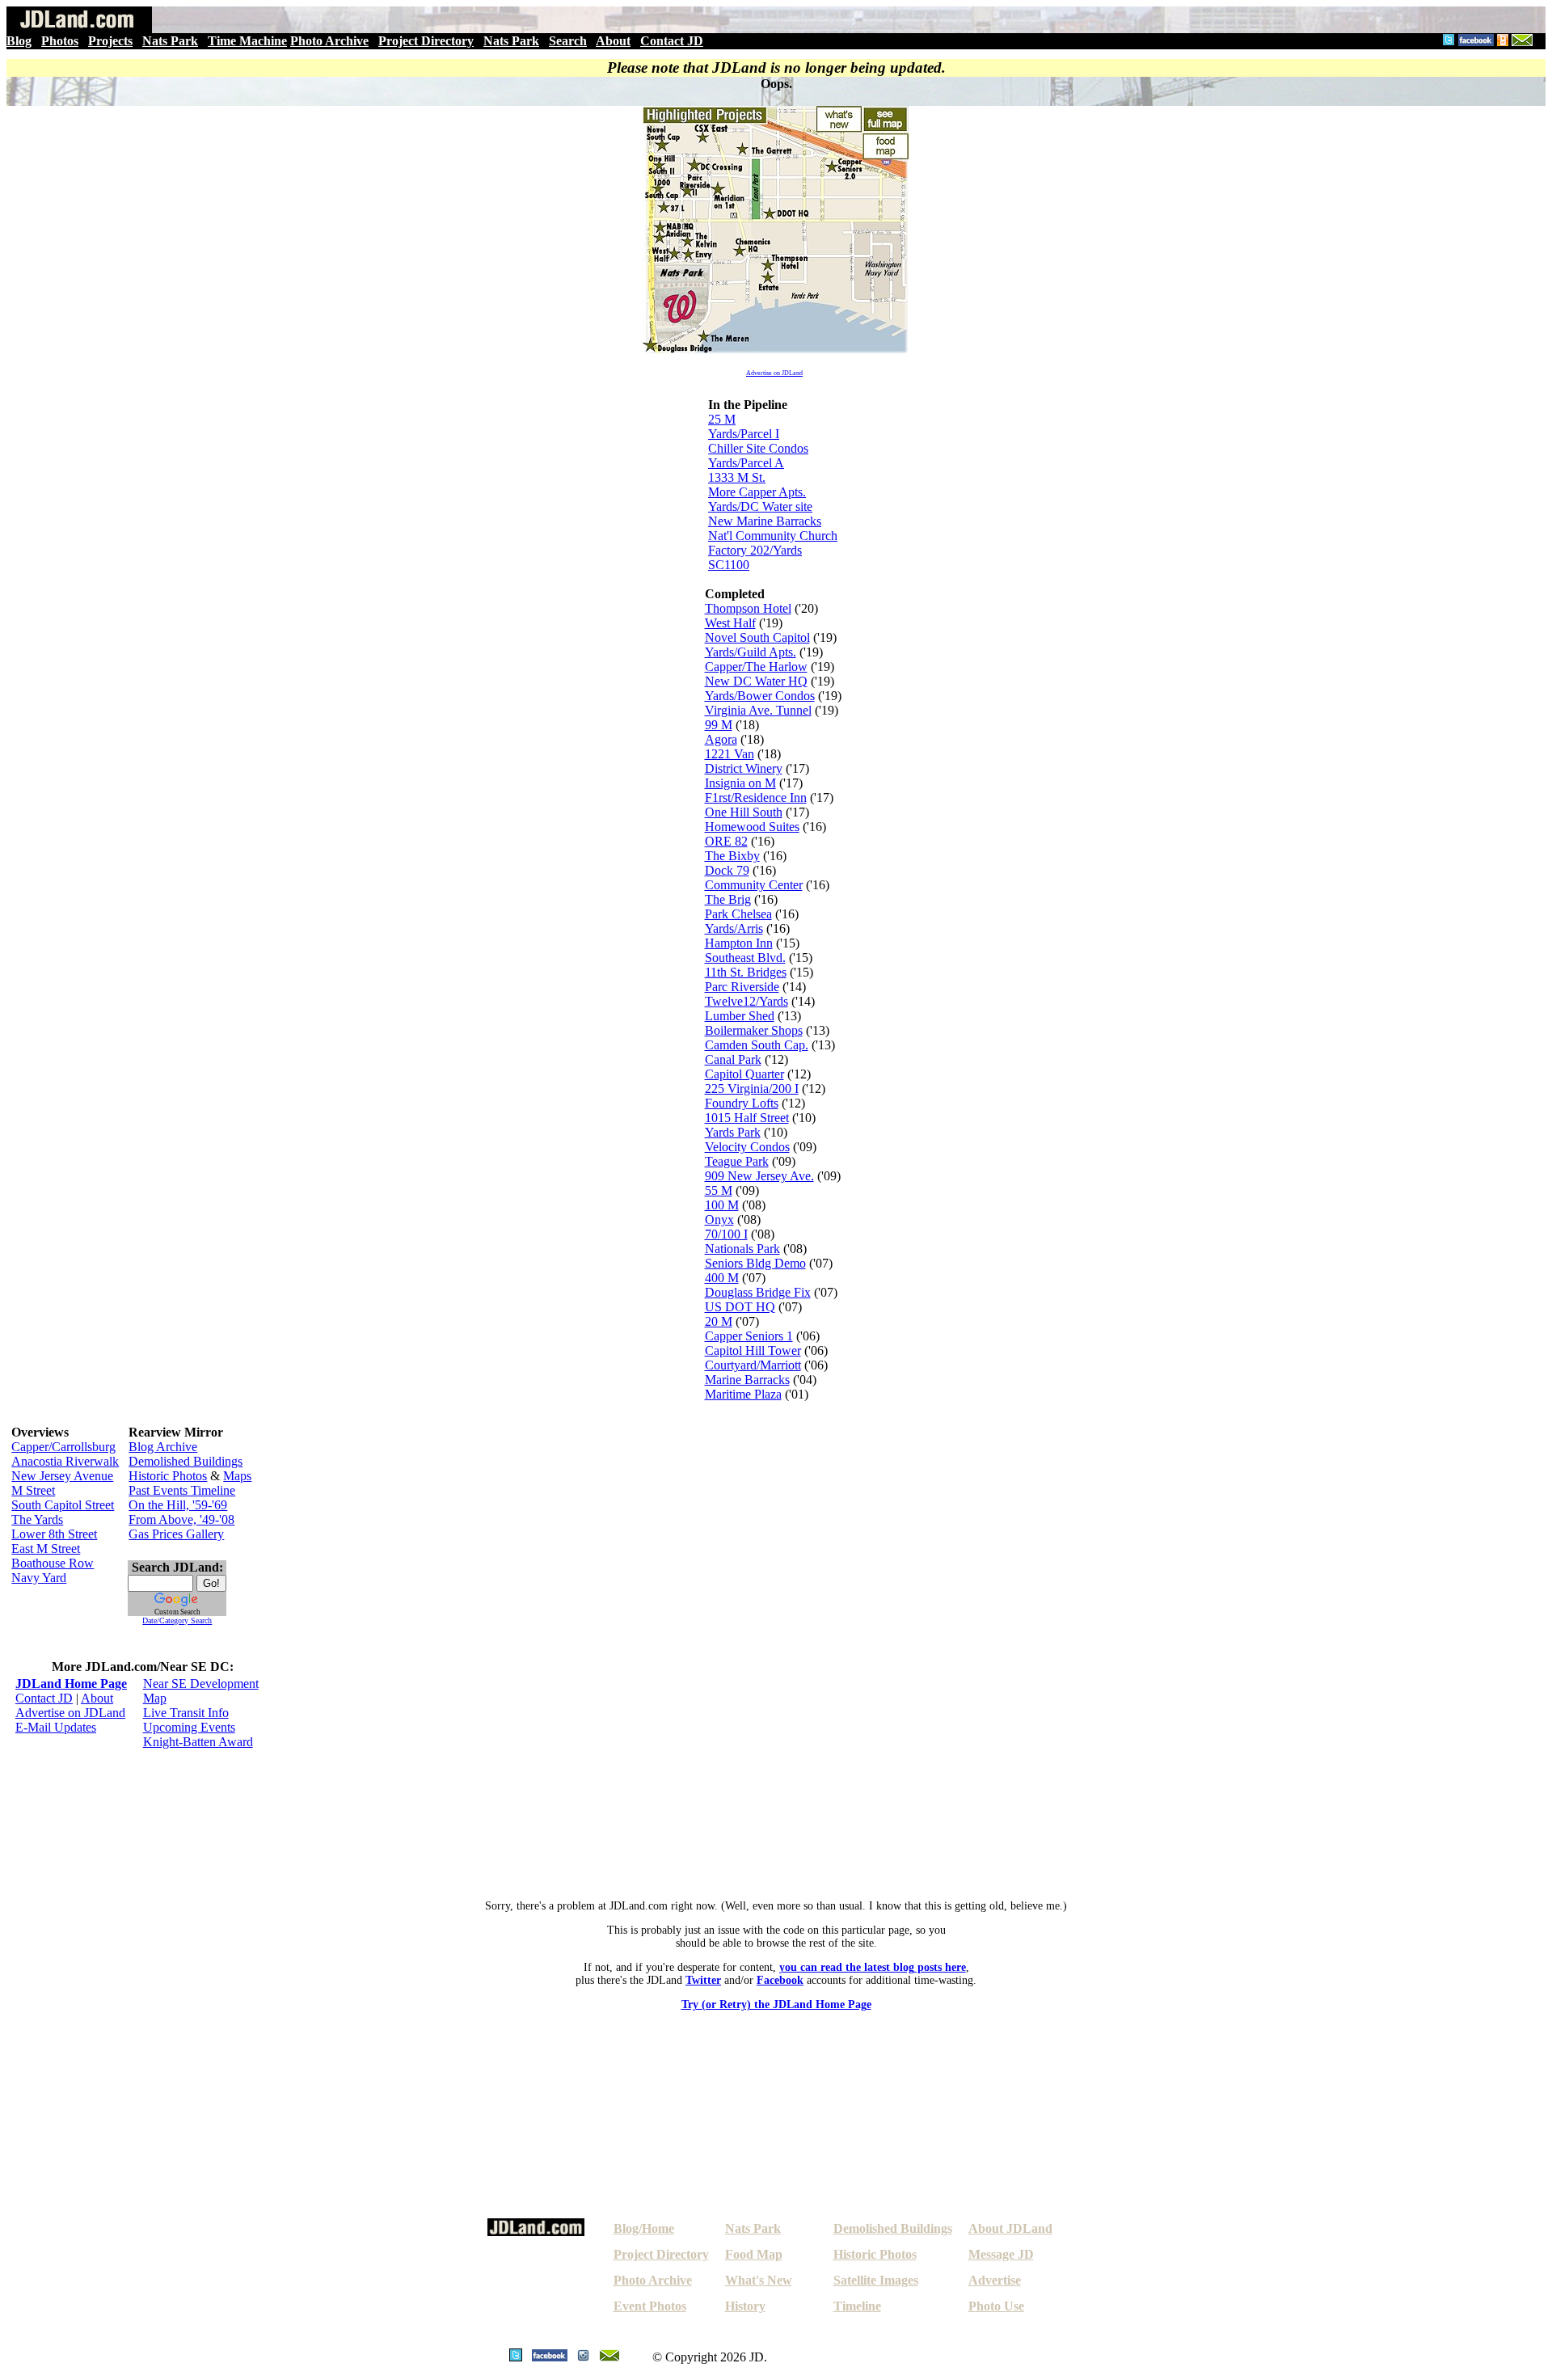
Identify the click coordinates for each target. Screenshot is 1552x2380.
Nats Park (170, 41)
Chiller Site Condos (758, 448)
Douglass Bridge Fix (758, 1292)
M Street (33, 1490)
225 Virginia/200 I (752, 1089)
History (745, 2306)
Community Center (754, 885)
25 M (722, 419)
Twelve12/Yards (746, 1001)
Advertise (995, 2280)
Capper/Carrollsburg (63, 1447)
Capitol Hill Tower (753, 1350)
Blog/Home (644, 2228)
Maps (237, 1476)
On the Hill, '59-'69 (178, 1505)
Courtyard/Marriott (753, 1365)
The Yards (37, 1519)
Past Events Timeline (182, 1490)
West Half (730, 623)
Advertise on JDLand (774, 373)
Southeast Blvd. (745, 958)
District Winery (744, 768)
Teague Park (737, 1161)
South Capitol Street (63, 1505)
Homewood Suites (752, 827)
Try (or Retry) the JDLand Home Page (776, 2004)
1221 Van (730, 754)
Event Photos (650, 2306)
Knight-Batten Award (198, 1742)
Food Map (754, 2254)
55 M (719, 1190)
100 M (722, 1205)
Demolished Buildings (186, 1461)
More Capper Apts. (757, 492)
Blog (19, 41)
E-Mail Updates (56, 1727)
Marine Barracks (747, 1380)
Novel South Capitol (757, 637)
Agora (721, 739)
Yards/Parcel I (744, 434)
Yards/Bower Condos (760, 696)
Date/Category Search (177, 1620)
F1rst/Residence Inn (756, 798)
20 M (719, 1321)
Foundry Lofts (742, 1103)
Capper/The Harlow (756, 667)
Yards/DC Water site (760, 506)
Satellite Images (876, 2280)
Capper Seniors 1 (749, 1336)
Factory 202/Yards (755, 550)
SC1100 (729, 565)
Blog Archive (163, 1447)
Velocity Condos (747, 1147)
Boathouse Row (53, 1563)
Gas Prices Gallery (176, 1534)
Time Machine (247, 41)
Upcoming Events (189, 1727)
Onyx (719, 1220)
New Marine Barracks (765, 521)
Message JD (1001, 2254)
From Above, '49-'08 (181, 1519)
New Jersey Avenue (62, 1476)
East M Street (46, 1549)
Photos (60, 41)
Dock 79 (727, 870)
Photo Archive (329, 41)
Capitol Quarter (744, 1074)
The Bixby (732, 856)
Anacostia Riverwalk (65, 1461)
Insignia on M (740, 783)
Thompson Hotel (748, 608)
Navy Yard (39, 1578)
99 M (719, 725)
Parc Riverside (742, 987)
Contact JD (672, 41)
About (613, 41)
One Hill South (744, 812)
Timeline (857, 2306)
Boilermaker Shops (754, 1030)
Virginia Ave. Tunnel (758, 710)
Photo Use (996, 2306)
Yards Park (733, 1132)
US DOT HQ (740, 1307)
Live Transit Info (186, 1713)
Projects (110, 41)
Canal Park (733, 1059)
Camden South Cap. (757, 1045)
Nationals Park (742, 1249)
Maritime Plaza (743, 1394)
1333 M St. (737, 477)
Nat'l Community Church (773, 536)
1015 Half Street (747, 1118)
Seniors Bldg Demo (755, 1263)
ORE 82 (726, 841)
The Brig (728, 899)
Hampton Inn (739, 943)
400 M (722, 1278)
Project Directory (426, 41)
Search (568, 41)
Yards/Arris (734, 928)
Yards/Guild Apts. (751, 652)
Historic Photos (168, 1476)
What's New (759, 2280)
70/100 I (726, 1234)
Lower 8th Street (54, 1534)
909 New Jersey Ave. (759, 1176)
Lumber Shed (740, 1016)
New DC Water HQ (756, 681)
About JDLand (1010, 2228)
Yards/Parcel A (746, 463)
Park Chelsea (738, 914)
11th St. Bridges (746, 972)
